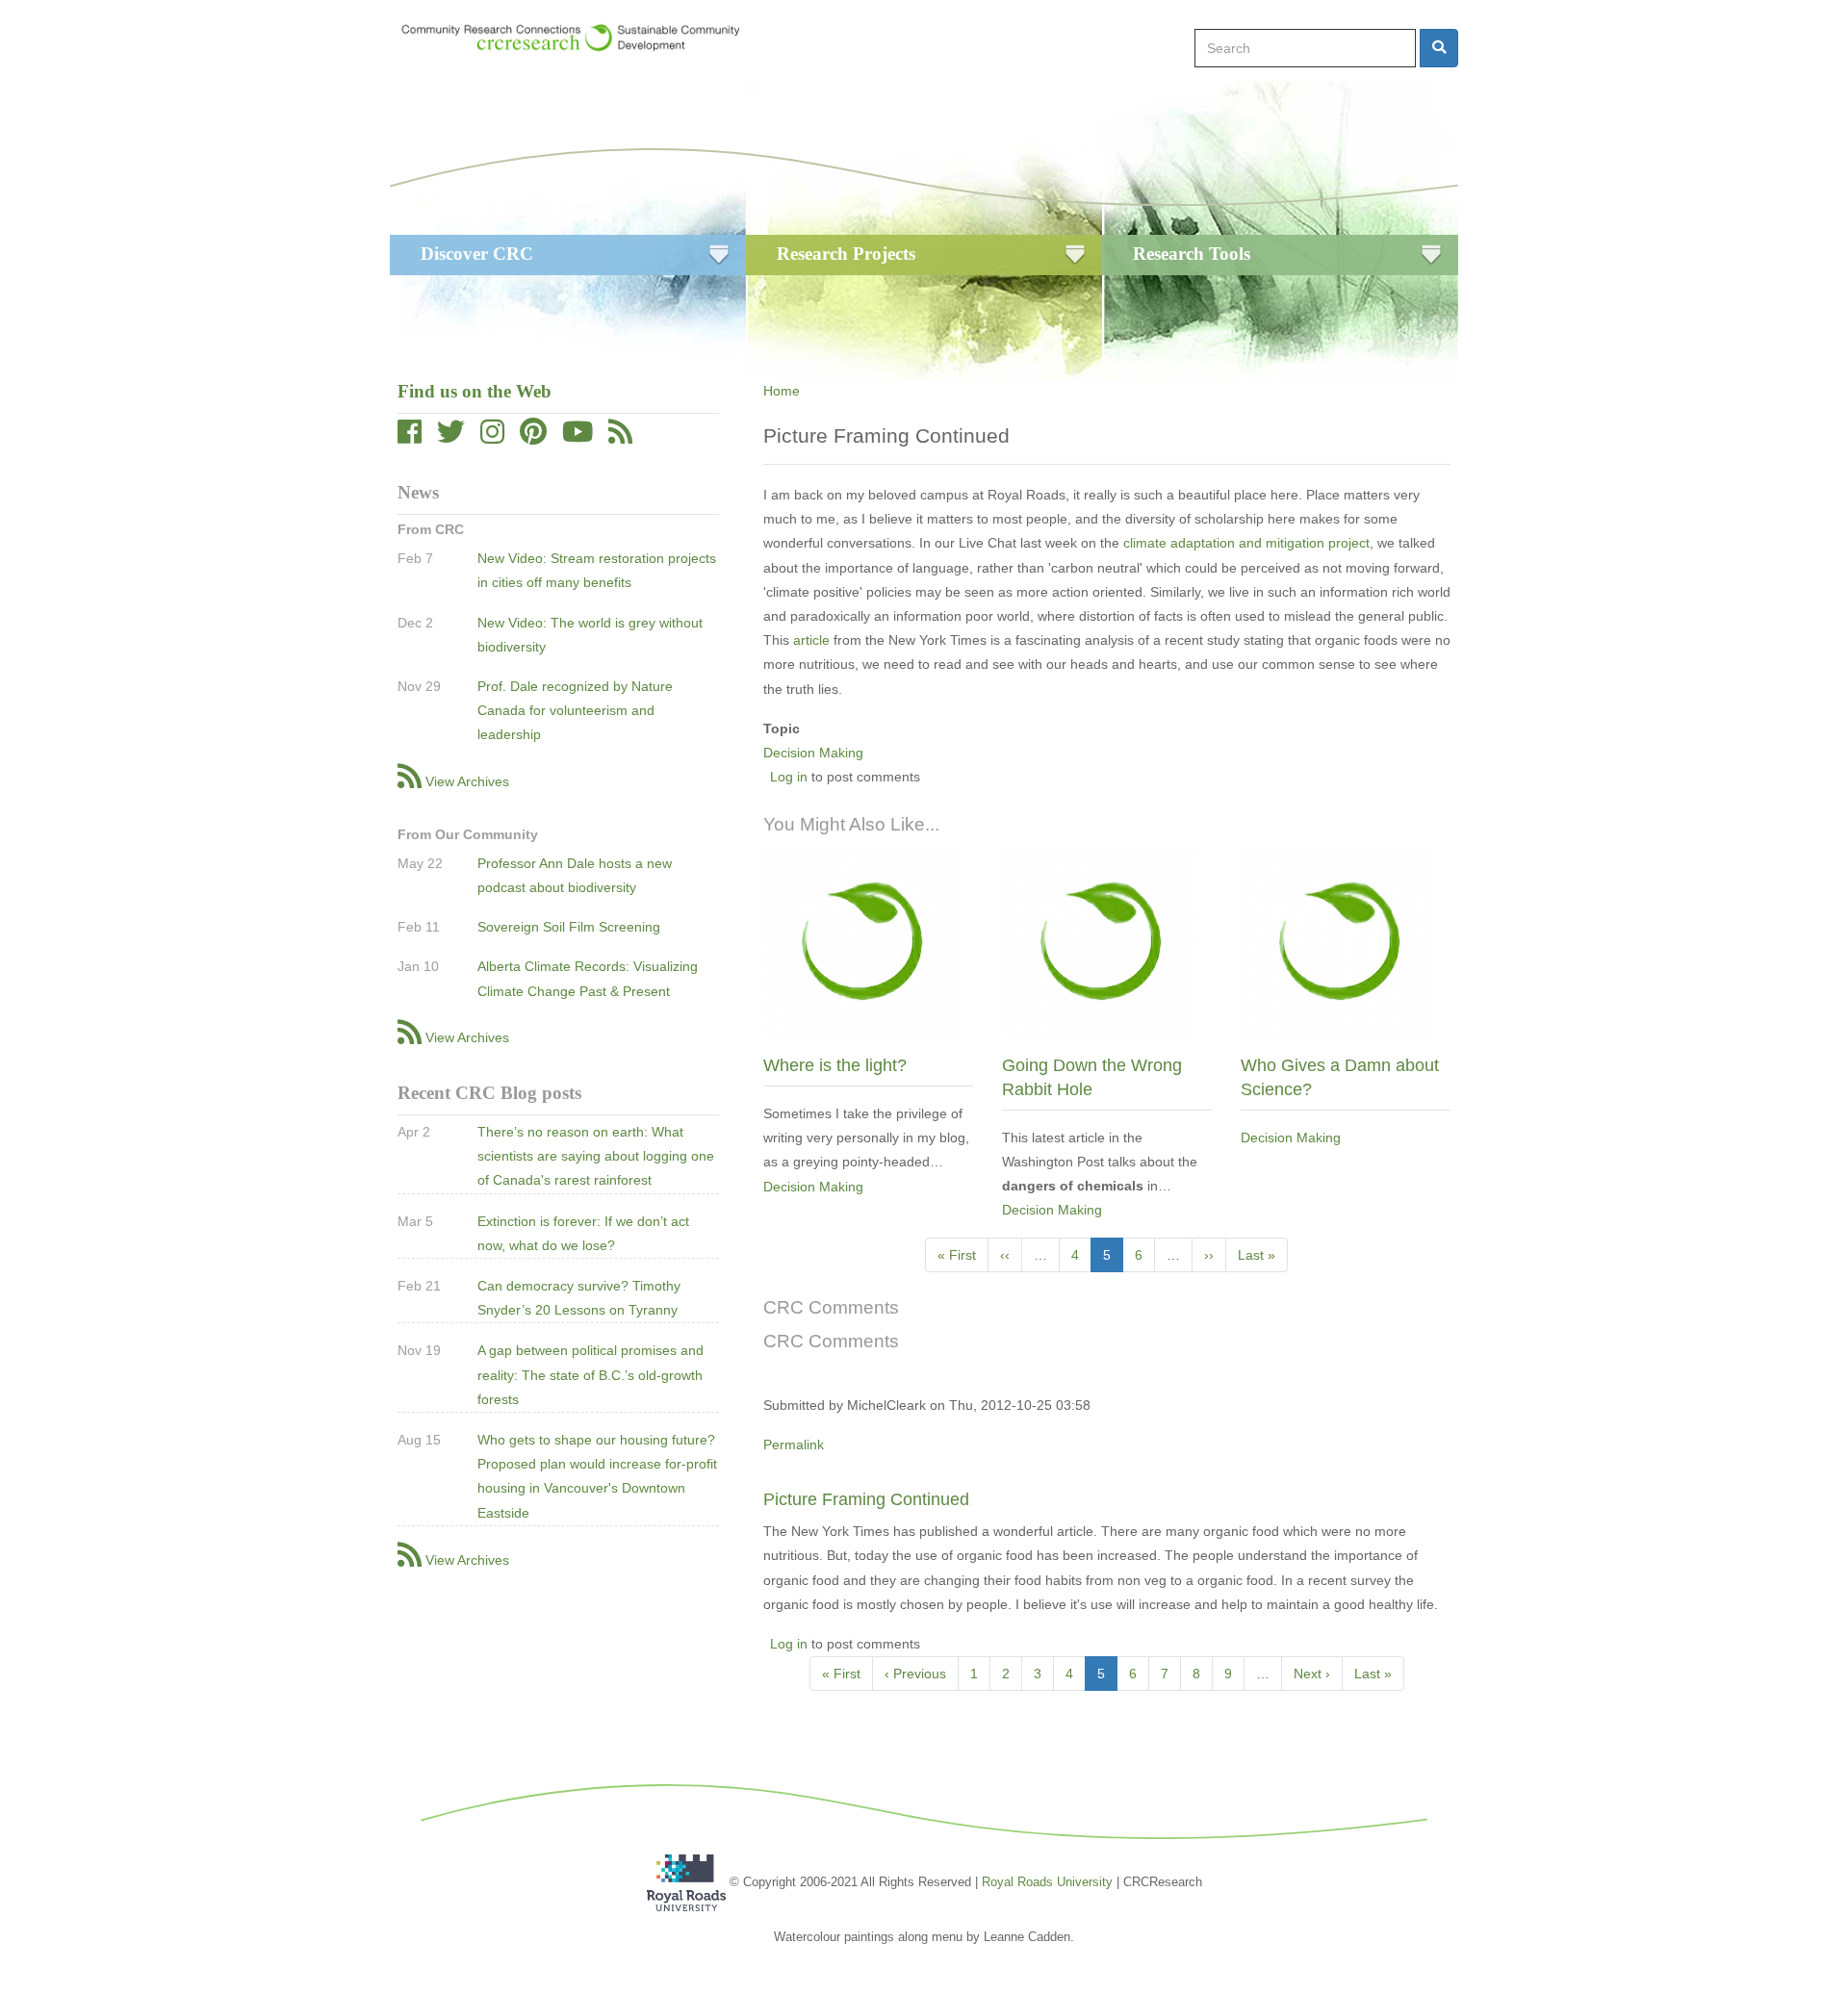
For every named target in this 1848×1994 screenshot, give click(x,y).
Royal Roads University (1047, 1881)
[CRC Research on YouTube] (577, 437)
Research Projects (846, 254)
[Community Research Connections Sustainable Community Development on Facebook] (410, 437)
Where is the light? (835, 1065)
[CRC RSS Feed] (620, 437)
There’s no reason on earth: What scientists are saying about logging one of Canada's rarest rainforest (596, 1156)
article (813, 640)
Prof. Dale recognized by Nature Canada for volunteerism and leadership (575, 710)
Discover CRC (477, 254)
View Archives (467, 781)
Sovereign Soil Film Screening (569, 927)
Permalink (794, 1444)
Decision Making (813, 753)
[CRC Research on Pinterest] (533, 437)
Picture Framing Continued (866, 1499)
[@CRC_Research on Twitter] (451, 437)
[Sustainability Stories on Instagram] (492, 437)
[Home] (580, 38)
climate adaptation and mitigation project (1246, 543)
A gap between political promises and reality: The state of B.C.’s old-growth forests (590, 1374)
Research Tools (1192, 254)
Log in (789, 777)
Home (782, 391)
